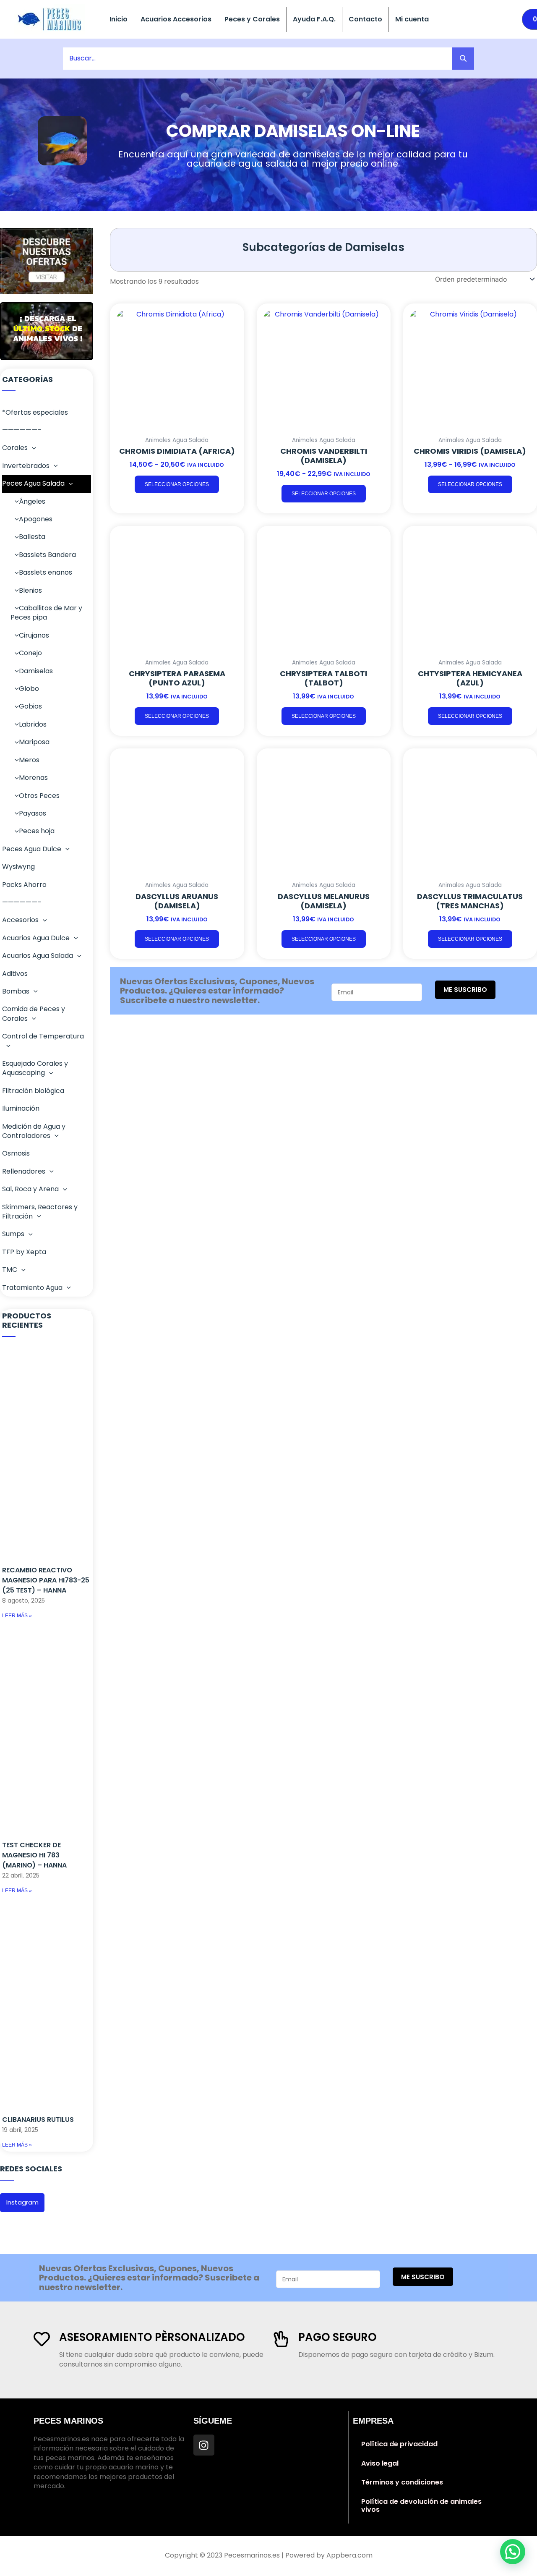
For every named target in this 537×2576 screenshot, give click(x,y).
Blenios (30, 590)
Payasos (33, 813)
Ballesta (32, 537)
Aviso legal (380, 2463)
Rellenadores (24, 1171)
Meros (29, 760)
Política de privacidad (399, 2444)
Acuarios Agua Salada (38, 956)
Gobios (30, 706)
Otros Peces (39, 796)
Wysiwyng (18, 867)
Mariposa (34, 742)
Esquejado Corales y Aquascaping (35, 1068)
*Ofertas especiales (35, 412)
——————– (22, 430)
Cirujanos (34, 635)
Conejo (30, 653)
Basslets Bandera (47, 555)
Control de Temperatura (43, 1036)
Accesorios (20, 920)
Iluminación (21, 1108)
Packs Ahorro (24, 885)
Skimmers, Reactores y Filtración (40, 1212)
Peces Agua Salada (33, 483)
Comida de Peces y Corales (34, 1013)
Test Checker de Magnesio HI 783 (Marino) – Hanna (34, 1855)
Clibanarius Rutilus (38, 2120)
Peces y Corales (252, 19)
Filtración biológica (33, 1091)
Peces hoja (37, 831)
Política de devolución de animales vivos (421, 2506)
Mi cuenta (412, 19)
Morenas (33, 778)
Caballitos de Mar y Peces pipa (46, 613)
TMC (10, 1270)
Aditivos (15, 974)
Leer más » (17, 1616)
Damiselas (36, 671)
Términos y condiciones (402, 2482)
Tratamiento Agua (32, 1288)
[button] (32, 448)
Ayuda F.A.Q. (314, 19)
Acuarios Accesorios (176, 19)
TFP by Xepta (24, 1252)
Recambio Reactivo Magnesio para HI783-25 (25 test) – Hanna (46, 1580)
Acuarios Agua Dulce (36, 938)
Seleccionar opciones (177, 484)
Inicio (119, 19)
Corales (15, 448)
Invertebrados (26, 466)
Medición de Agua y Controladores (34, 1131)
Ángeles (32, 501)
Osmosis (16, 1153)
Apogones (36, 519)
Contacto (365, 19)
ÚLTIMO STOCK (42, 329)
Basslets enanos (46, 572)
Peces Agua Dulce (32, 849)
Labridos (33, 724)
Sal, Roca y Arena (30, 1189)
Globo (29, 689)
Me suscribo (465, 990)
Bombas (16, 991)
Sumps (13, 1234)
